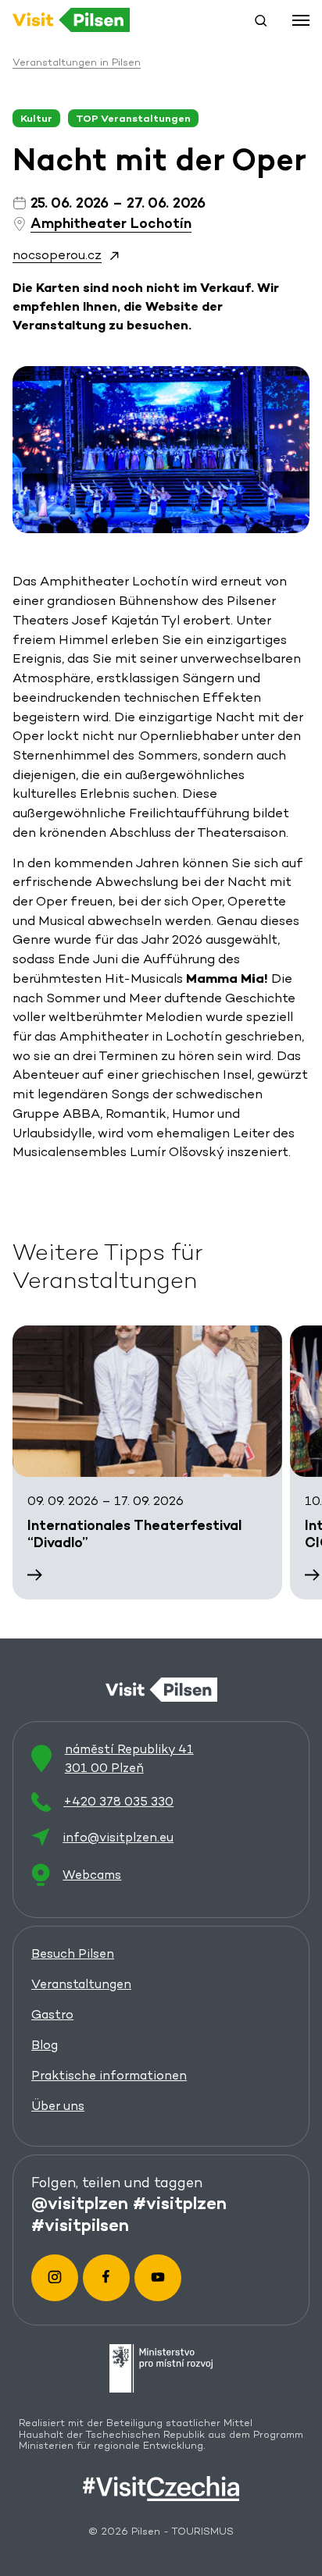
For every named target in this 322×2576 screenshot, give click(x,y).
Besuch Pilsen (73, 1953)
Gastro (52, 2014)
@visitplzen (80, 2203)
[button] (261, 20)
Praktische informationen (109, 2075)
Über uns (58, 2106)
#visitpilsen (80, 2225)
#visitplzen (180, 2203)
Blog (45, 2045)
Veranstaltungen (81, 1984)
